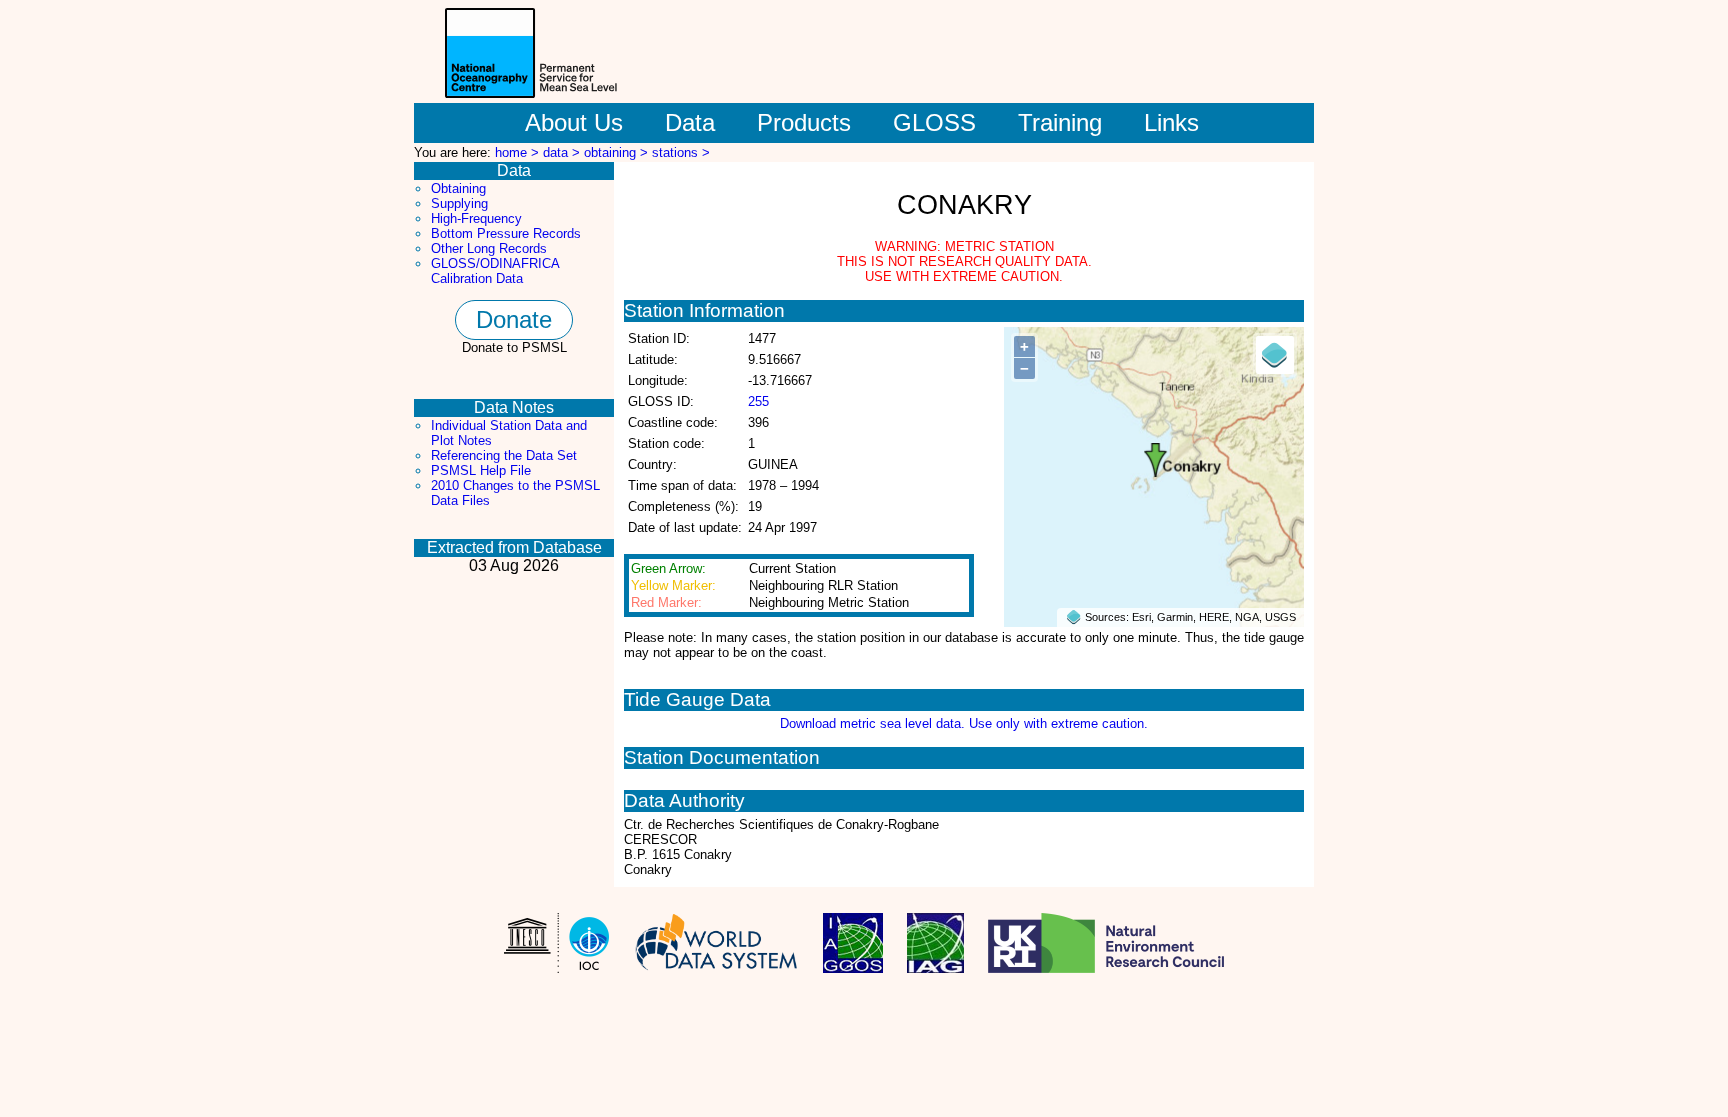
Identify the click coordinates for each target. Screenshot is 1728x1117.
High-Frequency (476, 218)
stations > (681, 152)
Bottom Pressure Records (506, 233)
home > (519, 152)
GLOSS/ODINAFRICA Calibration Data (495, 271)
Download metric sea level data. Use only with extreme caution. (964, 723)
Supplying (459, 203)
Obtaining (458, 188)
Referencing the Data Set (504, 455)
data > (563, 152)
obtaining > (618, 152)
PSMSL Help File (481, 470)
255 (758, 401)
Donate (514, 319)
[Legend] (1275, 355)
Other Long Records (489, 248)
